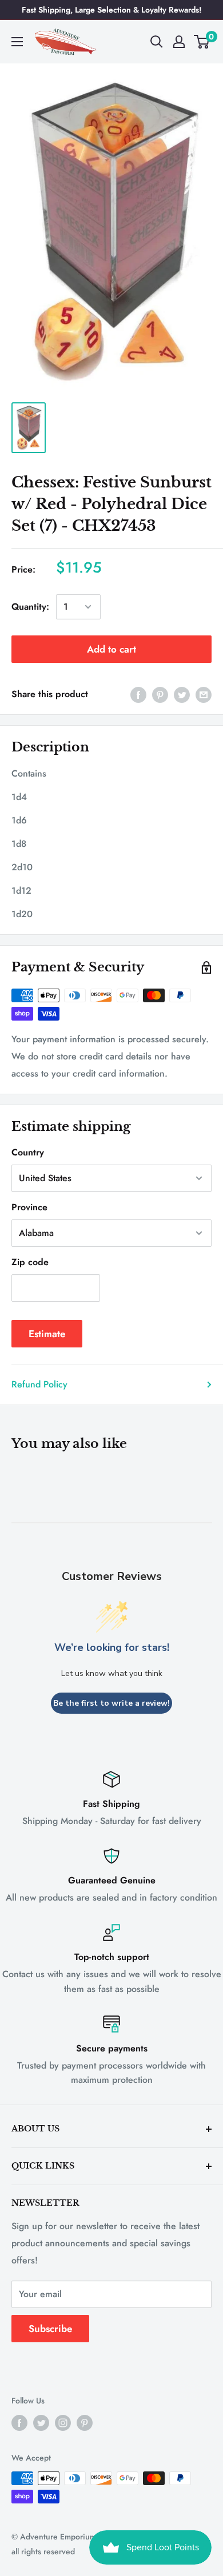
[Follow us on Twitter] (41, 2423)
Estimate (47, 1334)
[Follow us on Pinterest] (85, 2423)
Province (29, 1207)
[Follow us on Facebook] (19, 2423)
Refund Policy (39, 1384)
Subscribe (50, 2329)
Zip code (30, 1262)
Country (28, 1152)
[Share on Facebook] (138, 694)
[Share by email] (204, 694)
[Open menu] (17, 42)
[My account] (179, 42)
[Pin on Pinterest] (160, 694)
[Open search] (157, 42)
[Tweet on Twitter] (182, 694)
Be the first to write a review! (111, 1703)
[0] (202, 42)
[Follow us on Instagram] (63, 2423)
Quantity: (30, 607)
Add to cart (111, 649)
